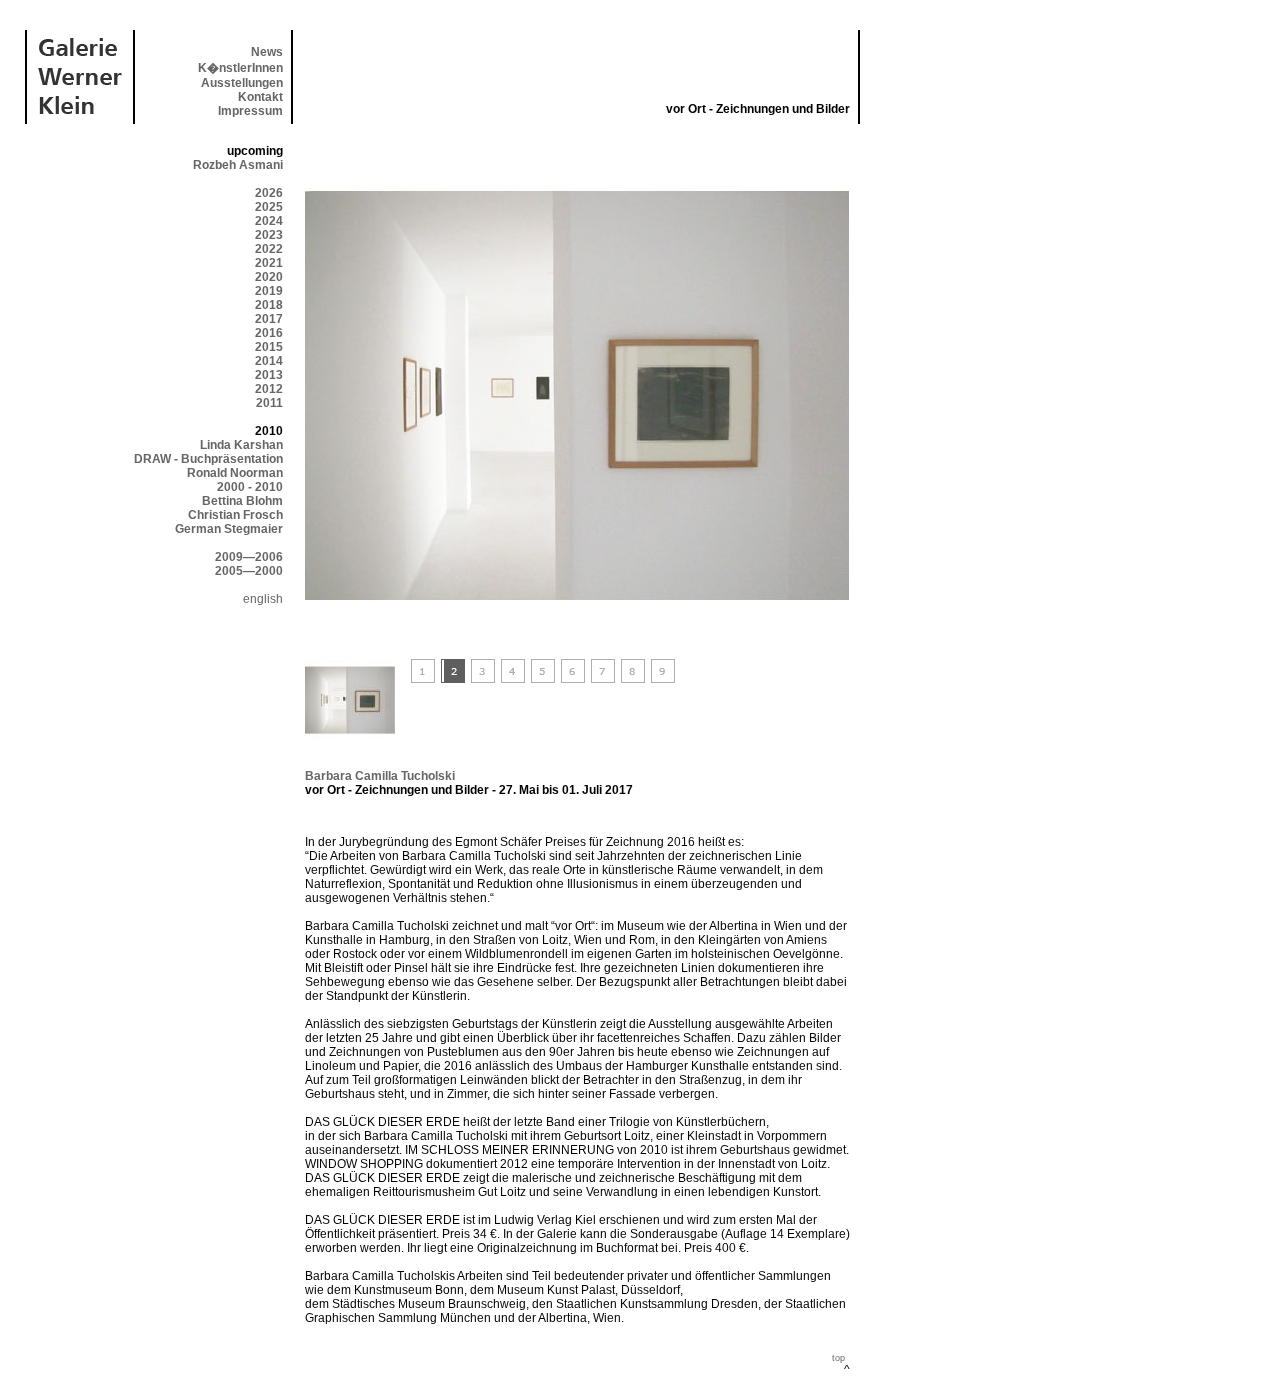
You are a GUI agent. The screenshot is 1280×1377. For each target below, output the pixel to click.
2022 (269, 249)
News (267, 52)
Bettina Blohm (242, 501)
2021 (269, 263)
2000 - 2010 (250, 487)
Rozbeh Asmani (238, 165)
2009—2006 (249, 557)
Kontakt (260, 97)
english (263, 599)
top (838, 1358)
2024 (269, 221)
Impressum (250, 111)
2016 (269, 333)
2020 (269, 277)
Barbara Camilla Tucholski (380, 776)
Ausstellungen (242, 83)
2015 (269, 347)
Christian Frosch (235, 515)
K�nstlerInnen (240, 68)
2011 (269, 403)
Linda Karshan (241, 445)
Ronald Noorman (235, 473)
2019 (269, 291)
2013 (269, 375)
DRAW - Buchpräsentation (208, 459)
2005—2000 (249, 571)
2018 (269, 305)
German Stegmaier (229, 529)
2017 (269, 319)
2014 (269, 361)
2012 (269, 389)
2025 (269, 207)
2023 (269, 235)
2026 (269, 193)
